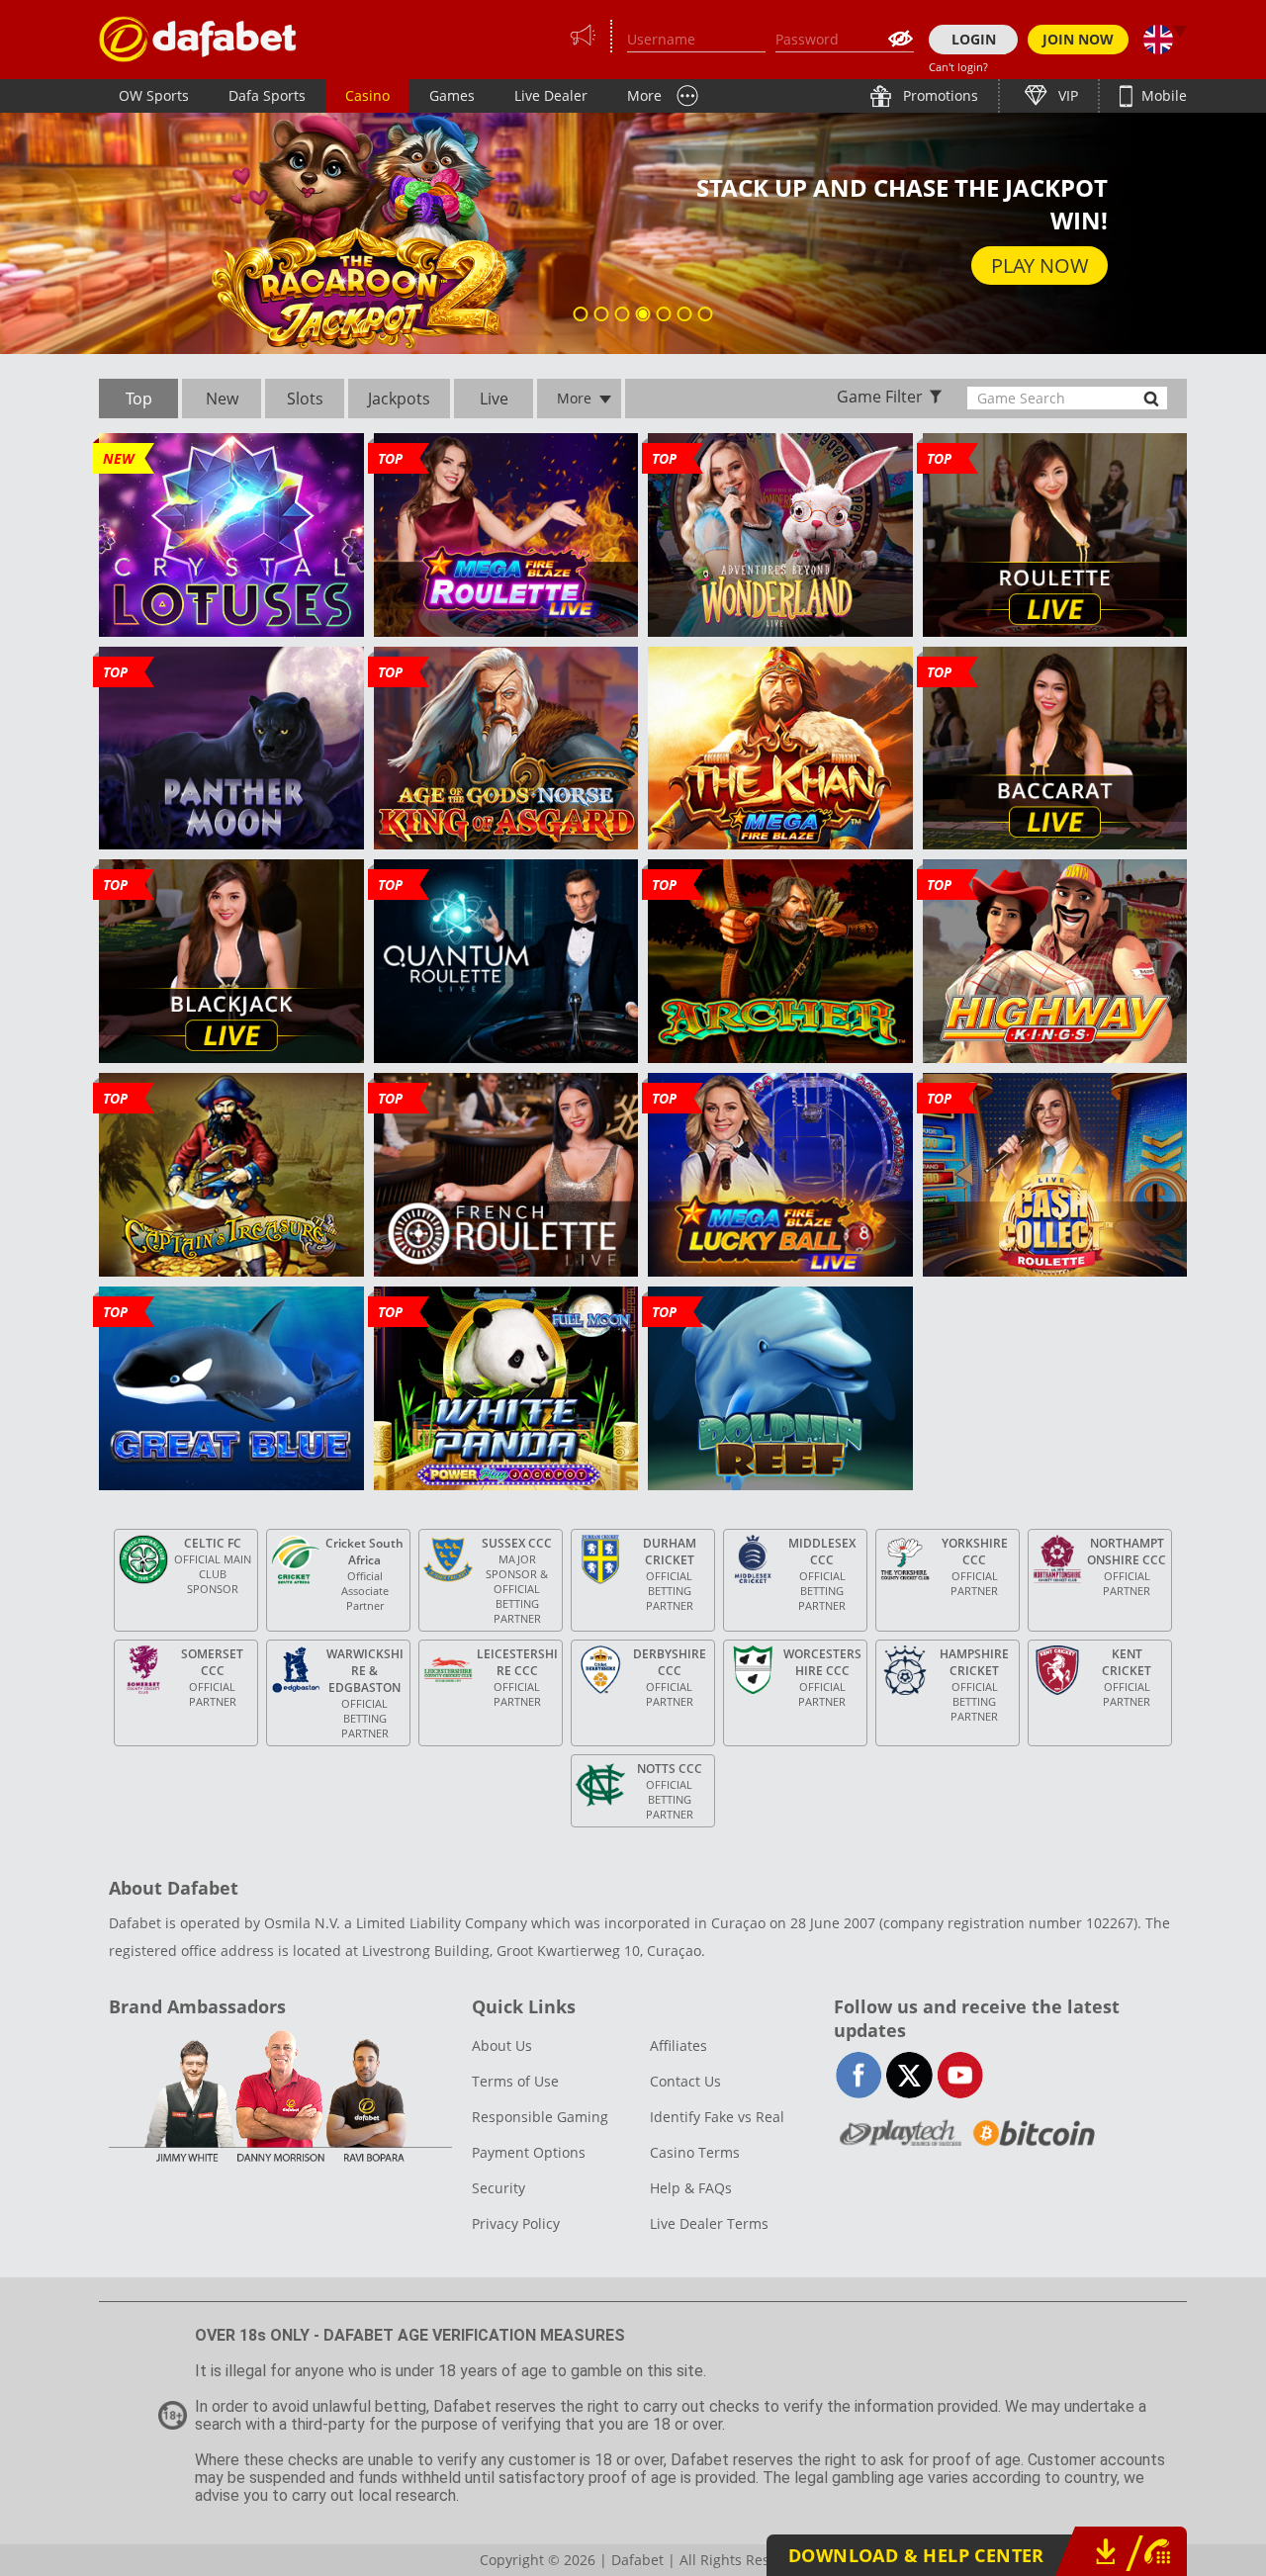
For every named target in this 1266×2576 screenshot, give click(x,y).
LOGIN (974, 39)
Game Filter (880, 397)
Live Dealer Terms (709, 2223)
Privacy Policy (516, 2223)
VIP (1066, 95)
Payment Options (529, 2152)
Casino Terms (695, 2152)
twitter (909, 2075)
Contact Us (685, 2081)
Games (452, 95)
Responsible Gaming (540, 2117)
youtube (960, 2075)
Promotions (939, 95)
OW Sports (154, 95)
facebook (859, 2075)
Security (498, 2188)
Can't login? (958, 67)
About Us (502, 2045)
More (644, 95)
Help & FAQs (691, 2188)
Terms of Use (515, 2081)
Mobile (1162, 95)
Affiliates (678, 2045)
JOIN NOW (1078, 39)
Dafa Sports (267, 95)
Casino (367, 95)
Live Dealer (551, 95)
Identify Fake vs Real (717, 2117)
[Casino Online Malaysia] (198, 39)
